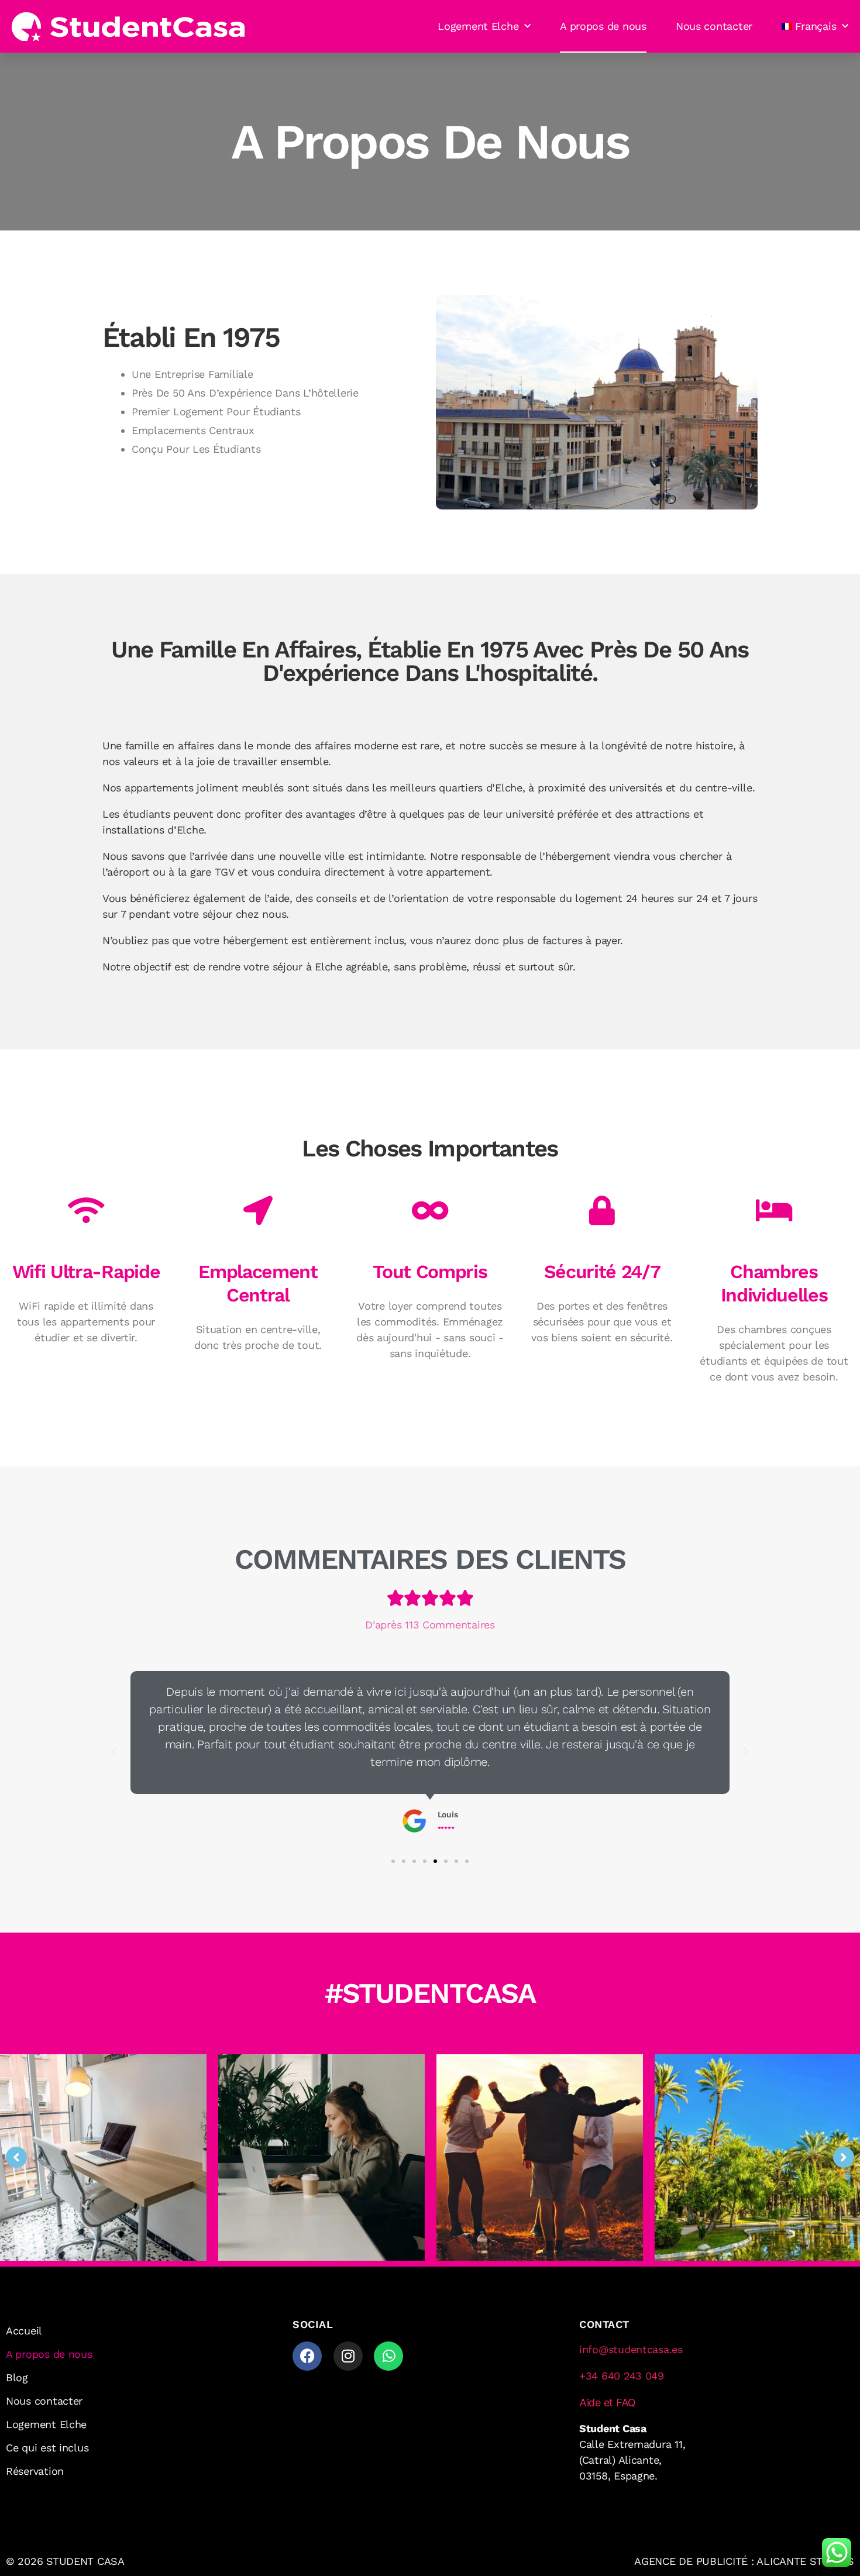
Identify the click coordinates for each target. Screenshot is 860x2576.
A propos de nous (603, 26)
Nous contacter (714, 26)
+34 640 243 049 (622, 2376)
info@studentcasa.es (631, 2349)
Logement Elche (478, 26)
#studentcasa (430, 1993)
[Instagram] (348, 2356)
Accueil (24, 2331)
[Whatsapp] (388, 2356)
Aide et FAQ (608, 2403)
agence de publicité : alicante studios (744, 2561)
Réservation (35, 2471)
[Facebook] (307, 2356)
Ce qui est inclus (47, 2448)
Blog (17, 2377)
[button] (114, 1752)
